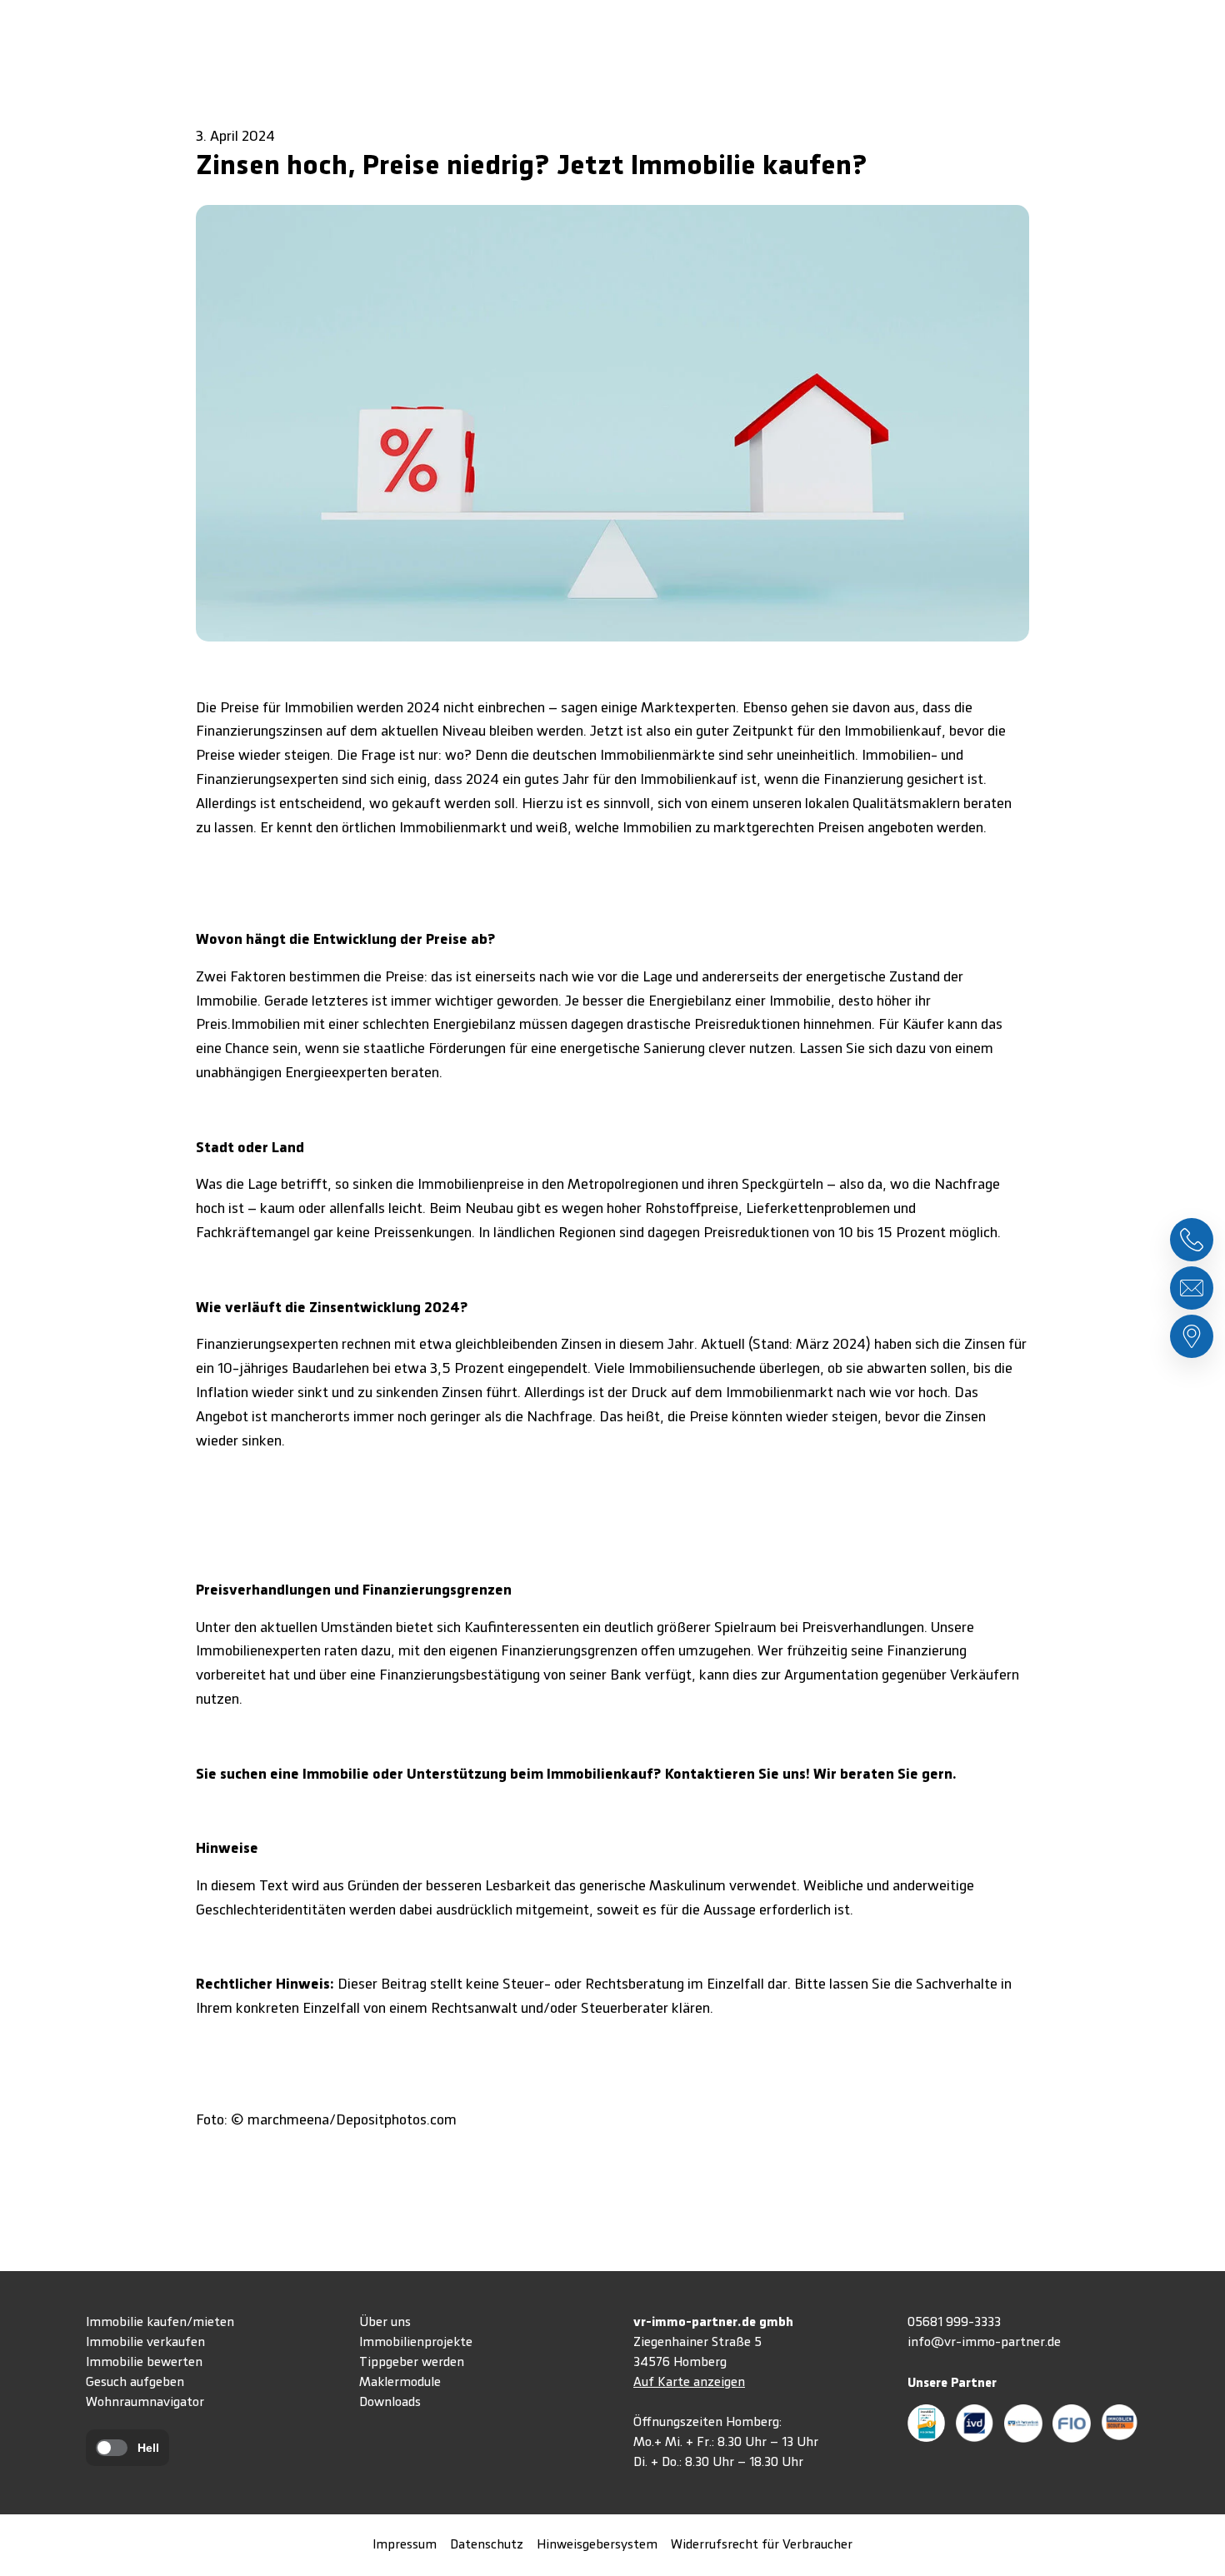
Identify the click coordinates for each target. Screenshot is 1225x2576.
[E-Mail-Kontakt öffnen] (1192, 1288)
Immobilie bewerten (144, 2363)
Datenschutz (487, 2545)
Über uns (385, 2323)
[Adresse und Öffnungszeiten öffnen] (1192, 1336)
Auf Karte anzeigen (689, 2383)
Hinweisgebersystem (597, 2545)
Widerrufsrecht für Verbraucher (762, 2545)
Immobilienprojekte (416, 2343)
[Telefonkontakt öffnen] (1192, 1240)
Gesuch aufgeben (135, 2383)
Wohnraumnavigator (145, 2403)
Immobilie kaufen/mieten (160, 2323)
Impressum (405, 2545)
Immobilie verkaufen (145, 2343)
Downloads (390, 2403)
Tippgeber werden (412, 2363)
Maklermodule (400, 2383)
